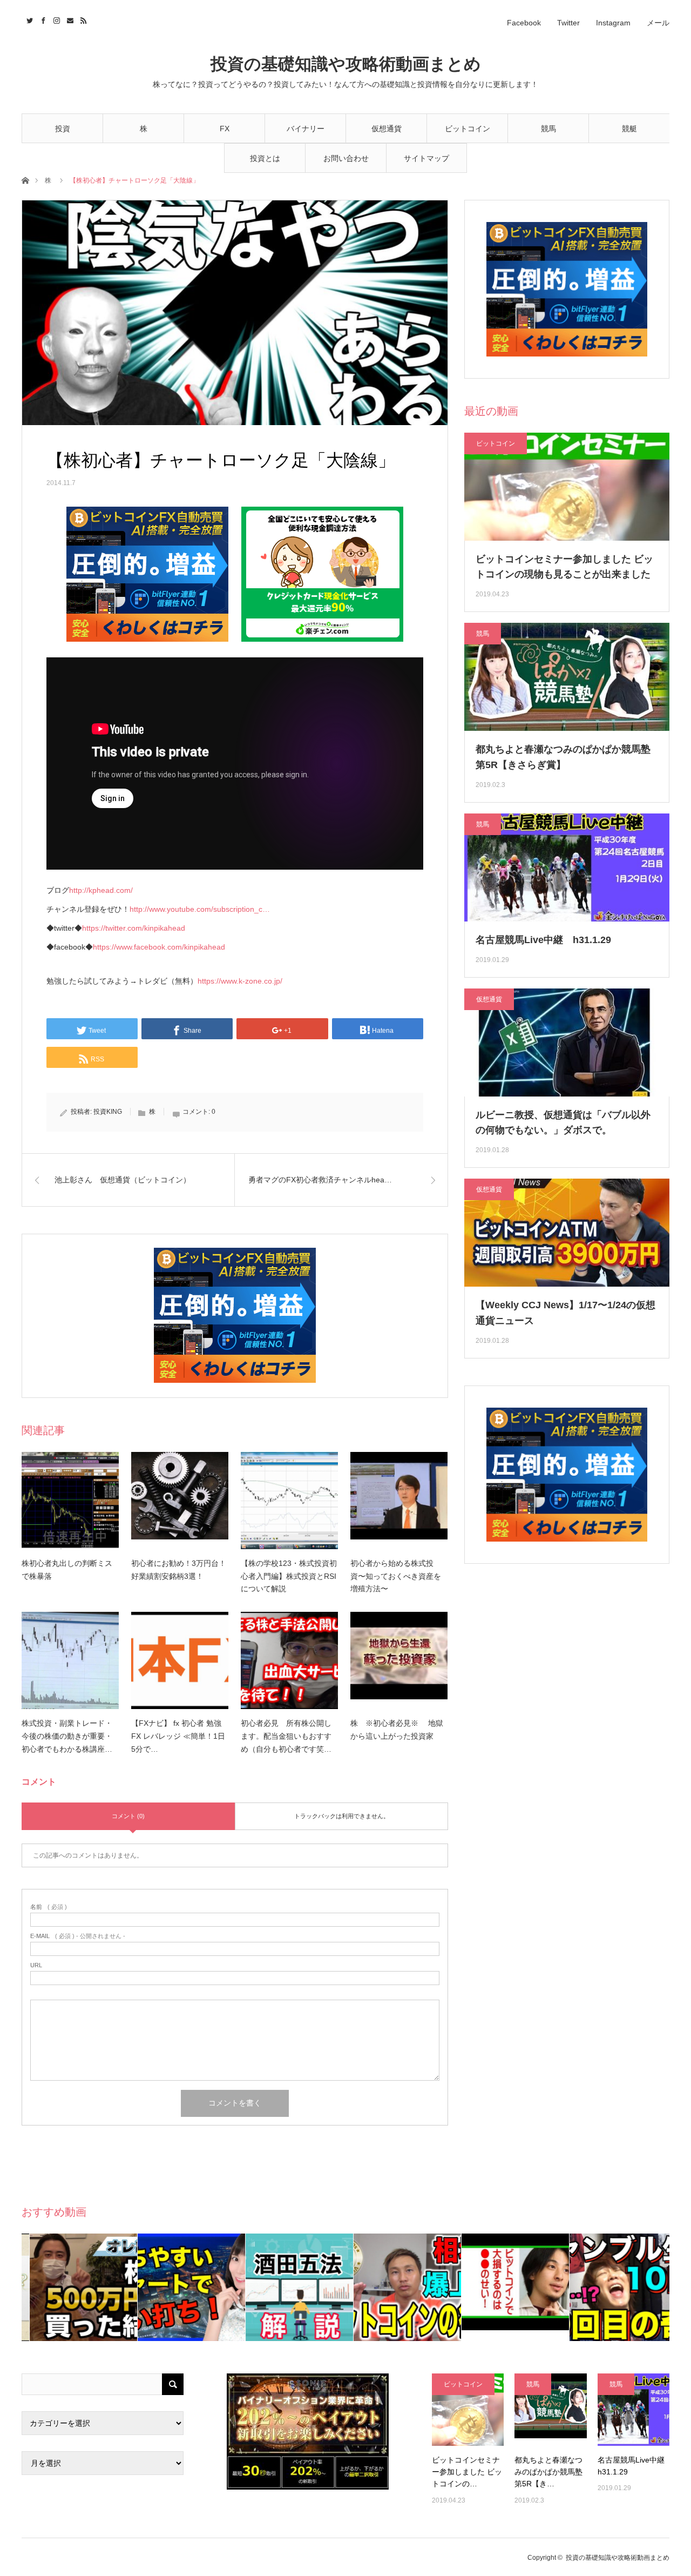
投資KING (108, 1112)
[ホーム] (25, 180)
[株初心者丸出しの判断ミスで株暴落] (70, 1501)
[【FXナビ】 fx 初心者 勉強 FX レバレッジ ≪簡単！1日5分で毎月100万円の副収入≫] (180, 1660)
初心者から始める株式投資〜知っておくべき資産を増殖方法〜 (396, 1576)
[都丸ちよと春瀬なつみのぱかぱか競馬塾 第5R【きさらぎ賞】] (550, 2409)
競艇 (629, 129)
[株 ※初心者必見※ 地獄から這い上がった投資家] (399, 1660)
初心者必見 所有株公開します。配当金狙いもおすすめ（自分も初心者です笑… (286, 1736)
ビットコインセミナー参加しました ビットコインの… (467, 2472)
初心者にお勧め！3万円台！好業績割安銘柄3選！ (179, 1570)
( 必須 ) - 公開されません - (78, 1936)
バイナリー (306, 129)
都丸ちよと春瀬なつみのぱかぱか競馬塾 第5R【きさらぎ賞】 (563, 757)
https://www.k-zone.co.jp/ (240, 981)
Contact (69, 19)
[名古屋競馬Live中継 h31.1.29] (634, 2409)
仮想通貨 (387, 129)
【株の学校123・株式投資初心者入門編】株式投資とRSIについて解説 (289, 1576)
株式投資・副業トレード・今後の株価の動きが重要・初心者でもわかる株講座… (67, 1736)
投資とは (265, 158)
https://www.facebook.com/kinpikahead (159, 947)
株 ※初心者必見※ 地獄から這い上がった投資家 (397, 1730)
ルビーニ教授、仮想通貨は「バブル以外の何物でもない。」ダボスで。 (563, 1123)
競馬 (548, 129)
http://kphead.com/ (101, 890)
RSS (82, 19)
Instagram (613, 23)
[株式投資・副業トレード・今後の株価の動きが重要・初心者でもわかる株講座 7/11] (70, 1660)
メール (658, 23)
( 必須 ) (49, 1907)
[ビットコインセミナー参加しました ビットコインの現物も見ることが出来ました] (468, 2409)
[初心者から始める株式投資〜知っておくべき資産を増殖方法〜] (399, 1501)
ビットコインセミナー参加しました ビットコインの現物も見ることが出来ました (564, 567)
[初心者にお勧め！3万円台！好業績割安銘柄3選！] (180, 1501)
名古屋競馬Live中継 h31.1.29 (543, 940)
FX (225, 129)
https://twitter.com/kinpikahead (134, 928)
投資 (63, 129)
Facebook (524, 23)
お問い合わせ (346, 158)
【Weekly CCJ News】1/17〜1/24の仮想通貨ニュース (565, 1313)
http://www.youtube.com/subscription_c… (200, 909)
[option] (76, 2287)
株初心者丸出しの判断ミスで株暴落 (67, 1570)
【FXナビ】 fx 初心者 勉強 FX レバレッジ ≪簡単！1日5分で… (178, 1736)
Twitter (568, 23)
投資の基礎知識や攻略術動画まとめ (346, 64)
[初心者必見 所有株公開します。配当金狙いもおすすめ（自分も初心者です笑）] (289, 1660)
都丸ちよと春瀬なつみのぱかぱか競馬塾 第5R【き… (548, 2472)
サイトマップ (426, 158)
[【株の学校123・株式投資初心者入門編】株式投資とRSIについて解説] (289, 1501)
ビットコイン (468, 129)
